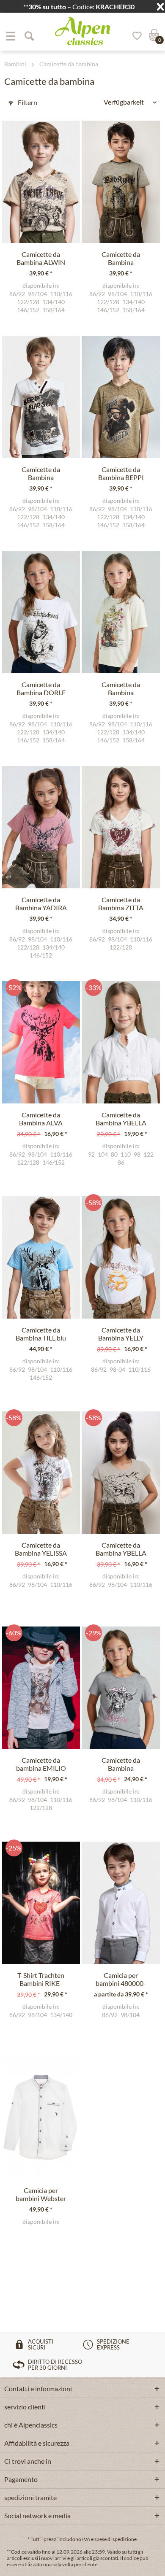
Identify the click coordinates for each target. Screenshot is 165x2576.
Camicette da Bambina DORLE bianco (41, 689)
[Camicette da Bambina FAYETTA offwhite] (121, 612)
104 (103, 1154)
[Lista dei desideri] (134, 36)
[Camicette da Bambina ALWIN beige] (41, 182)
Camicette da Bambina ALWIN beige (41, 259)
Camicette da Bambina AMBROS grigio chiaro (121, 259)
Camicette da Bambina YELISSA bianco (41, 1549)
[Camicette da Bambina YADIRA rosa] (41, 827)
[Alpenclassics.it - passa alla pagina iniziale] (82, 31)
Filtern (27, 102)
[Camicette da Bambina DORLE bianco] (41, 612)
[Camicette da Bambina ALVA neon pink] (41, 1042)
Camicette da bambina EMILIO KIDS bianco (41, 1764)
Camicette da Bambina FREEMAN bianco (41, 474)
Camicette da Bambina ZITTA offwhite (121, 904)
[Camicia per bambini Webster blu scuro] (41, 2118)
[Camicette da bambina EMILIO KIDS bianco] (41, 1688)
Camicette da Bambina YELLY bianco (121, 1334)
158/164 (54, 310)
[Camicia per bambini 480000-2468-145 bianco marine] (121, 1903)
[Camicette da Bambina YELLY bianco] (121, 1257)
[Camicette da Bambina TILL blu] (41, 1257)
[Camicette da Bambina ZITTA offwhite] (121, 827)
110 (126, 1154)
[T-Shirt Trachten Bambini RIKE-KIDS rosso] (41, 1903)
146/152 (28, 310)
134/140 (54, 302)
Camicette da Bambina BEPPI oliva (121, 474)
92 (91, 1154)
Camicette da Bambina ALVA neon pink (41, 1119)
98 (137, 1154)
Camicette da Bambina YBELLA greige (121, 1549)
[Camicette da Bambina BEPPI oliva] (121, 397)
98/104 (37, 294)
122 (148, 1154)
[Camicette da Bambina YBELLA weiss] (121, 1042)
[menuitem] (11, 36)
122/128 (28, 302)
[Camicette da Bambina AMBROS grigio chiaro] (121, 182)
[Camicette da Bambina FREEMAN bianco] (41, 397)
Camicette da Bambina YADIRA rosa (41, 904)
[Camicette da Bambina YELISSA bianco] (41, 1473)
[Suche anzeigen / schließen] (29, 36)
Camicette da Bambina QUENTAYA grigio (121, 1764)
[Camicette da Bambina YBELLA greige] (121, 1473)
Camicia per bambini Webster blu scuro (41, 2195)
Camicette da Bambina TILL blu (41, 1334)
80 (114, 1154)
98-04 (117, 1370)
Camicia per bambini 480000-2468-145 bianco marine (121, 1980)
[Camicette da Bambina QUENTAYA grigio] (121, 1688)
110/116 (61, 294)
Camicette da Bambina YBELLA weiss (121, 1119)
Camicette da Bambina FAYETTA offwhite (121, 689)
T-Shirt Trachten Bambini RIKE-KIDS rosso (41, 1980)
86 (121, 1163)
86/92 (17, 294)
